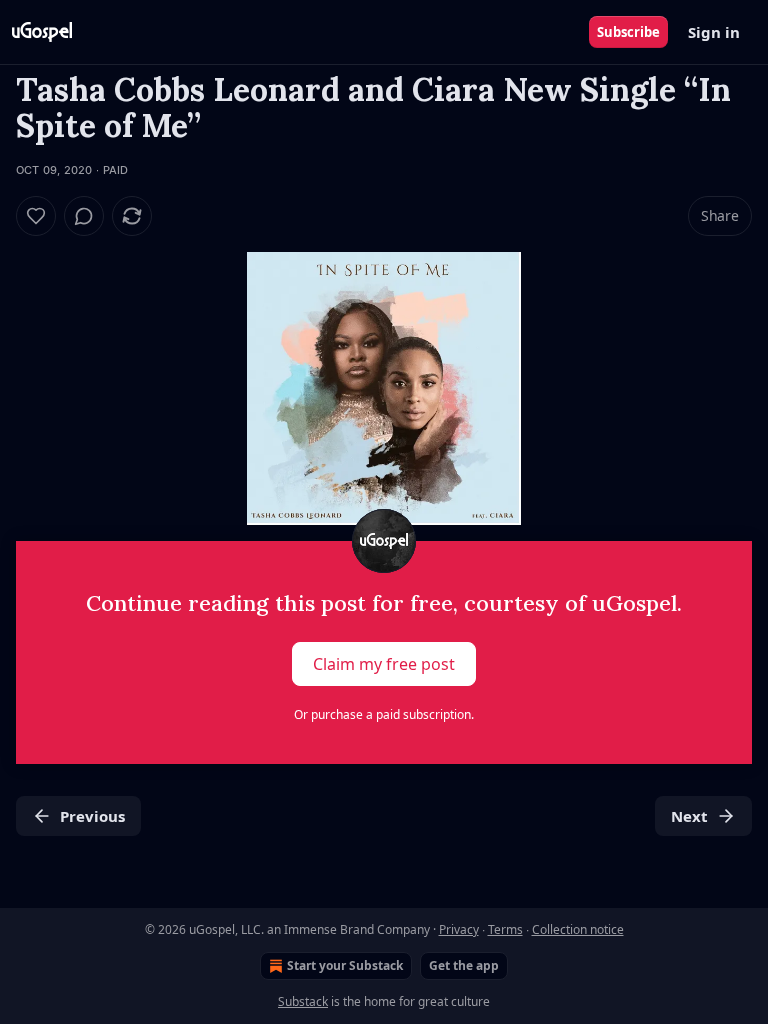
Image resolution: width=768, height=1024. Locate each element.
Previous (92, 816)
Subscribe (628, 32)
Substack (303, 1001)
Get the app (464, 965)
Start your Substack (345, 965)
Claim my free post (384, 664)
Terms (505, 929)
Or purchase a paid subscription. (384, 714)
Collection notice (578, 929)
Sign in (714, 32)
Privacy (459, 929)
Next (689, 816)
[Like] (36, 216)
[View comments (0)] (84, 216)
